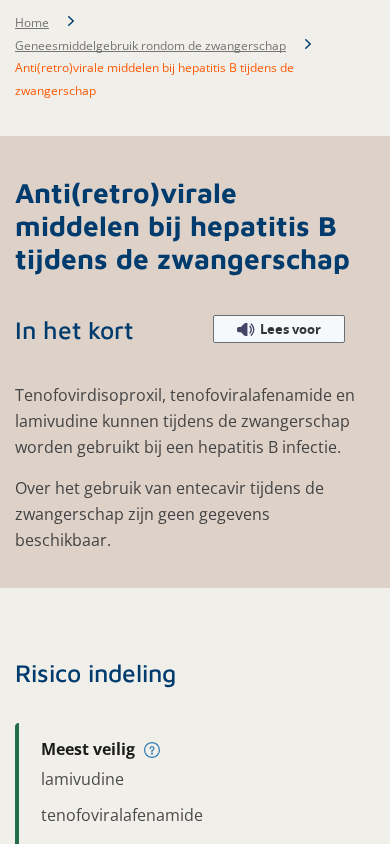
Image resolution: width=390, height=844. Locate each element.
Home (32, 22)
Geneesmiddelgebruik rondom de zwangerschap (150, 45)
